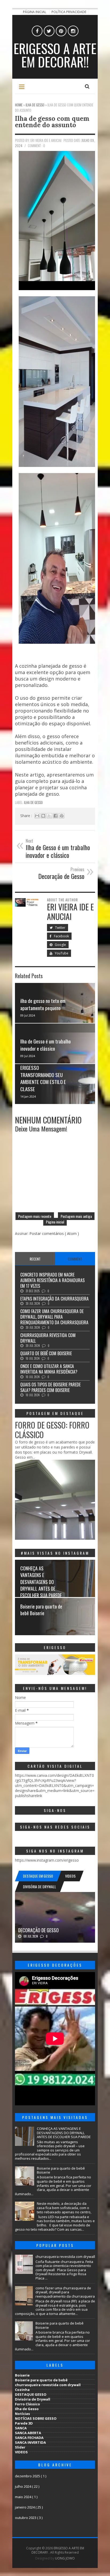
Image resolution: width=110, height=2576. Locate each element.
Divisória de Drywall (33, 2399)
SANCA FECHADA (29, 2438)
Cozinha (22, 2390)
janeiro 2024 (25, 2507)
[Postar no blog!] (43, 816)
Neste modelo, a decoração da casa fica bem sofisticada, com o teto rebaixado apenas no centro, (64, 2208)
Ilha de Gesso (33, 802)
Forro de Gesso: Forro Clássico (52, 1430)
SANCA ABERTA (28, 2433)
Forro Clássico (27, 2404)
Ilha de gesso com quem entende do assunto (52, 122)
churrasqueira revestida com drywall (48, 1338)
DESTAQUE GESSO (31, 2394)
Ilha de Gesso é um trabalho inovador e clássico (46, 1045)
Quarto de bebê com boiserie (46, 1353)
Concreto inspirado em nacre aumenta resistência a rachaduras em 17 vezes (52, 1280)
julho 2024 (23, 2486)
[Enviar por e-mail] (37, 816)
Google (60, 945)
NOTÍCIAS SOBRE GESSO (36, 2418)
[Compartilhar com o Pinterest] (62, 816)
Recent (35, 1259)
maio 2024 (23, 2497)
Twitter (60, 928)
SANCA (21, 2428)
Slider (20, 2447)
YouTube (61, 953)
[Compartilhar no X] (49, 816)
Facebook (61, 936)
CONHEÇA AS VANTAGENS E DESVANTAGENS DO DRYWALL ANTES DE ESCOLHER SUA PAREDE (41, 1582)
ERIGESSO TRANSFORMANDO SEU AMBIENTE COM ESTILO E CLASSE (43, 1078)
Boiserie (22, 2375)
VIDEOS (21, 2452)
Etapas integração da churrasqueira (54, 1299)
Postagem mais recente (35, 1216)
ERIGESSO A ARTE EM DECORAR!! (55, 55)
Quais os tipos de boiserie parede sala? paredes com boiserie (50, 1387)
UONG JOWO (65, 2558)
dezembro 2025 (28, 2476)
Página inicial (35, 12)
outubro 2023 (26, 2518)
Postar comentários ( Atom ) (54, 1233)
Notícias (22, 2414)
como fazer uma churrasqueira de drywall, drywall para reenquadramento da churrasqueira (54, 1317)
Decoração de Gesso (38, 1930)
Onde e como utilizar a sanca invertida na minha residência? (49, 1369)
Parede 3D (24, 2423)
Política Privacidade (69, 12)
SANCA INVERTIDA (30, 2442)
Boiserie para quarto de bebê (41, 2380)
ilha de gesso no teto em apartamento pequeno (43, 1004)
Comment (75, 1259)
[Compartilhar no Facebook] (56, 816)
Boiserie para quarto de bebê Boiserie (41, 1610)
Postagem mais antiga (76, 1216)
